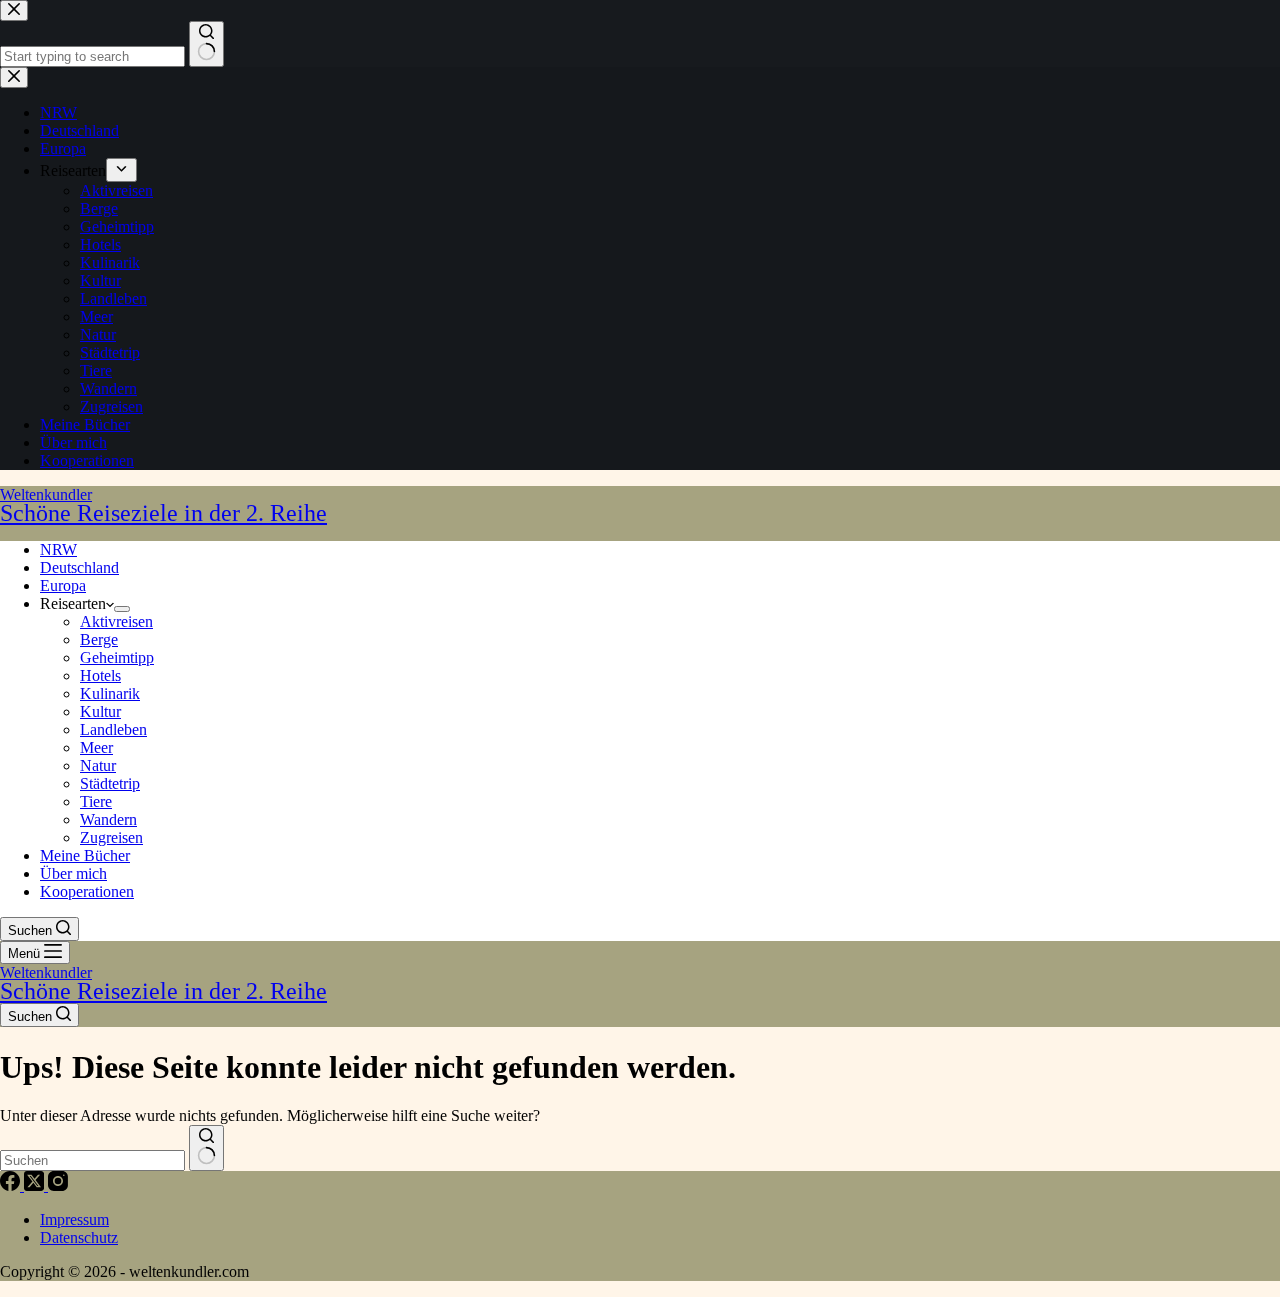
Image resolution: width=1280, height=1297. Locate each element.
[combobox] (92, 1160)
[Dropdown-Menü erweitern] (122, 609)
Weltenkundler (163, 505)
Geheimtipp (117, 657)
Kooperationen (87, 891)
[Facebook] (12, 1185)
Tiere (96, 801)
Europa (63, 585)
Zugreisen (111, 837)
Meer (96, 747)
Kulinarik (110, 693)
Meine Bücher (85, 855)
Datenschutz (79, 1237)
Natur (98, 765)
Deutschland (79, 567)
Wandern (108, 819)
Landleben (113, 729)
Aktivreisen (116, 621)
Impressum (74, 1219)
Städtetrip (110, 783)
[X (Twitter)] (36, 1185)
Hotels (100, 675)
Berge (99, 639)
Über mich (73, 873)
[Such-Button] (206, 1148)
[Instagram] (58, 1185)
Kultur (100, 711)
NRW (58, 549)
